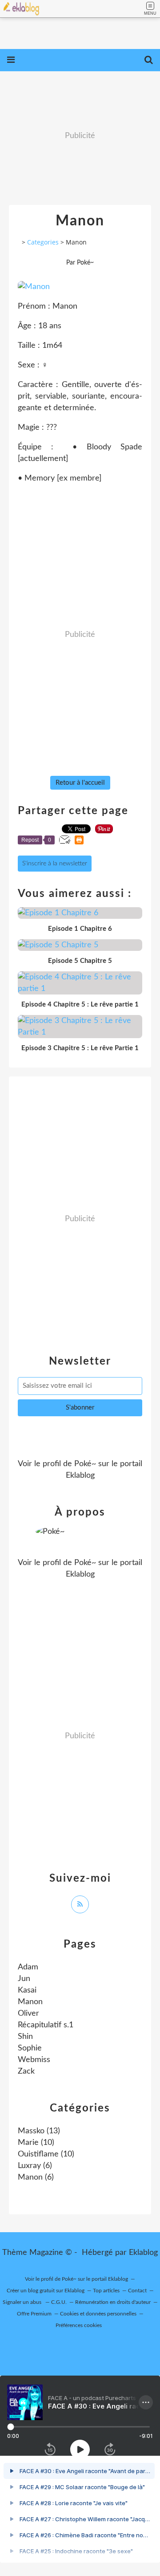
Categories (43, 242)
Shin (25, 2037)
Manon (30, 2002)
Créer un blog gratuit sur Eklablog (46, 2291)
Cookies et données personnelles (98, 2314)
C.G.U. (59, 2302)
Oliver (28, 2014)
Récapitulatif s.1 (46, 2025)
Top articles (106, 2291)
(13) (39, 2131)
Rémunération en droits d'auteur (113, 2302)
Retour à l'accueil (80, 783)
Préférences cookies (79, 2325)
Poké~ (85, 1464)
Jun (24, 1979)
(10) (36, 2143)
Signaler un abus (23, 2302)
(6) (35, 2166)
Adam (28, 1967)
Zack (26, 2071)
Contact (137, 2291)
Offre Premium (34, 2314)
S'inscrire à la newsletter (55, 864)
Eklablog (143, 2253)
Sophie (30, 2048)
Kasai (27, 1990)
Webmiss (34, 2060)
